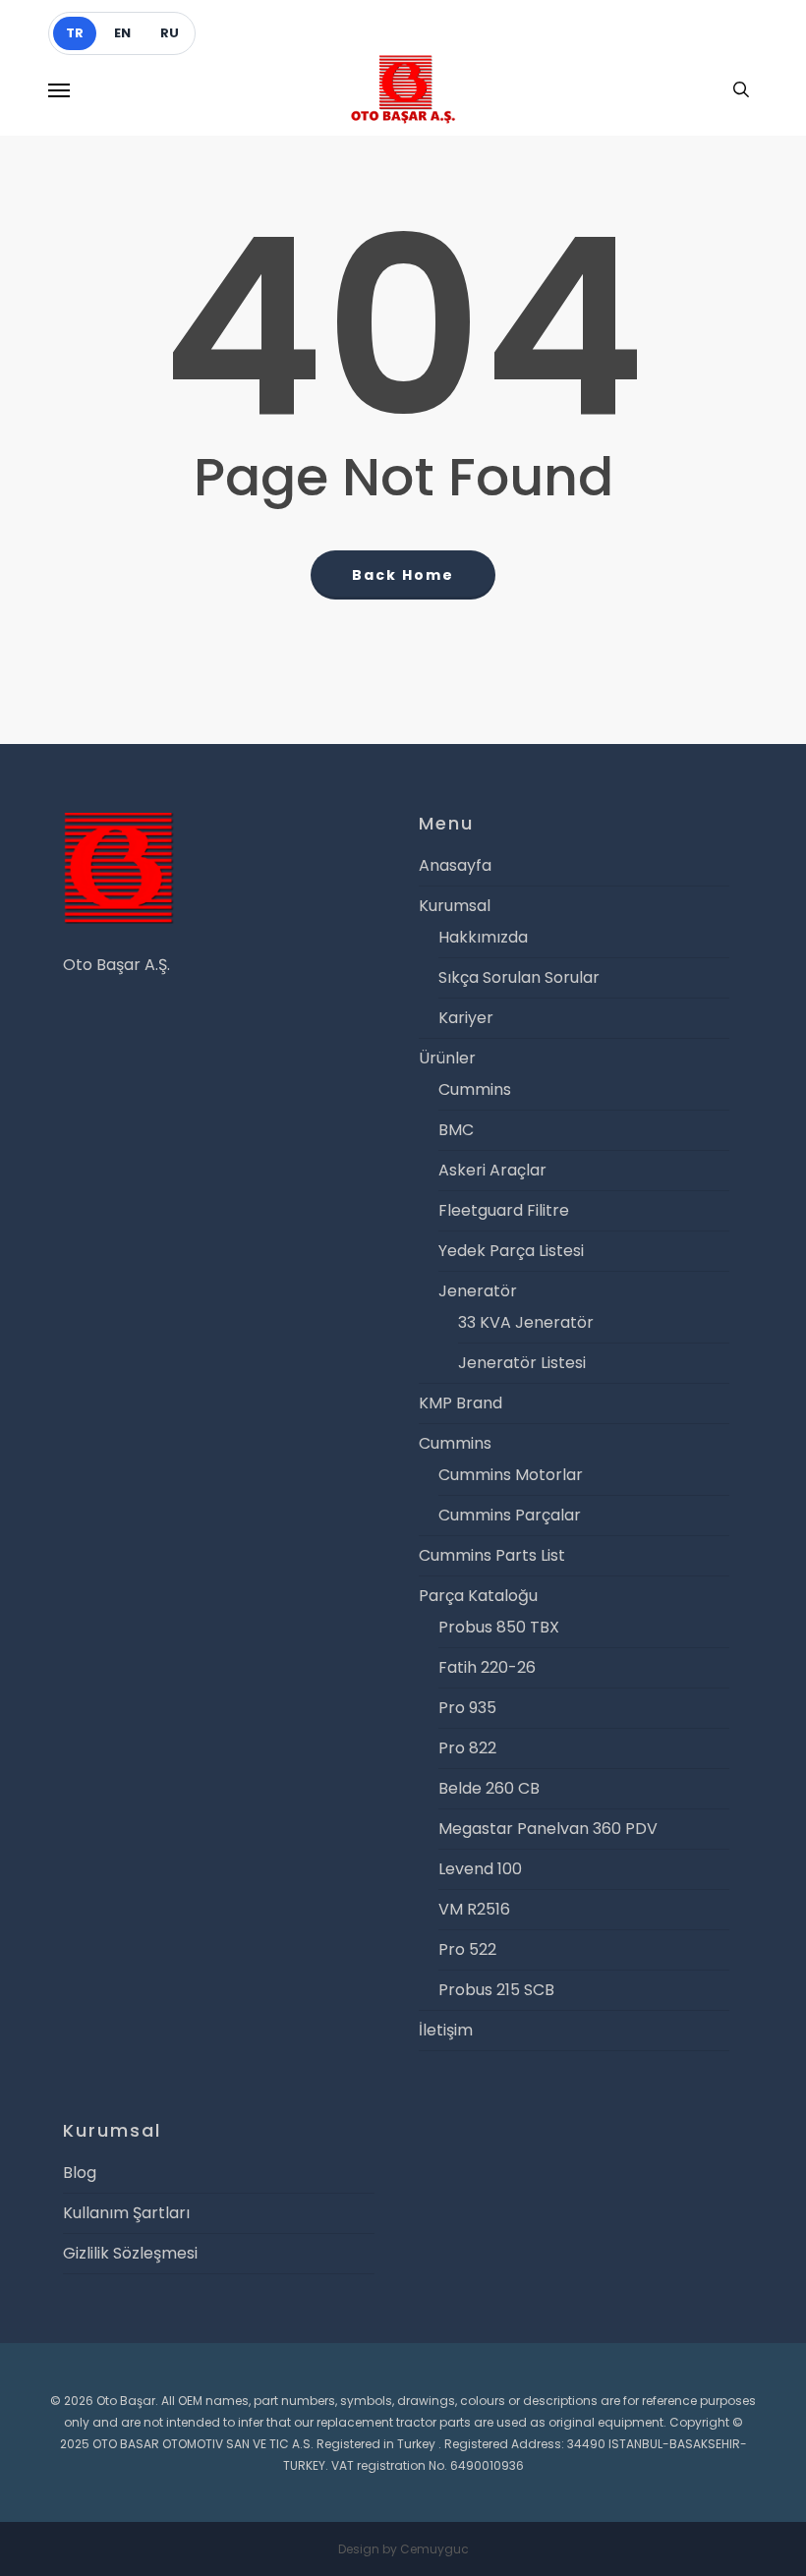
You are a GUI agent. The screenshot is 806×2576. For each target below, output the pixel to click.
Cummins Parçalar (510, 1515)
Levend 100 (480, 1869)
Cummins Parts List (492, 1555)
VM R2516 (474, 1909)
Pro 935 (467, 1708)
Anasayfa (455, 865)
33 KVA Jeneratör (526, 1322)
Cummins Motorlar (511, 1475)
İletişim (446, 2030)
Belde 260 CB (489, 1788)
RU (170, 33)
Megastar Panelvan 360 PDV (548, 1829)
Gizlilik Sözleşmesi (130, 2253)
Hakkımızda (483, 937)
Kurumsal (455, 906)
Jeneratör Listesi (522, 1363)
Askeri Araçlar (492, 1170)
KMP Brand (461, 1403)
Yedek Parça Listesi (511, 1251)
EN (122, 33)
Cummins (475, 1089)
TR (75, 33)
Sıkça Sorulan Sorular (519, 977)
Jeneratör (478, 1291)
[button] (59, 89)
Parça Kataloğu (478, 1596)
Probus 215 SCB (496, 1990)
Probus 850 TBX (499, 1627)
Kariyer (466, 1018)
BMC (456, 1130)
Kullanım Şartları (126, 2213)
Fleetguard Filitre (504, 1210)
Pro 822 (467, 1748)
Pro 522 (467, 1949)
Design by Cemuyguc (403, 2549)
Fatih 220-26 (487, 1667)
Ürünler (447, 1058)
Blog (80, 2173)
